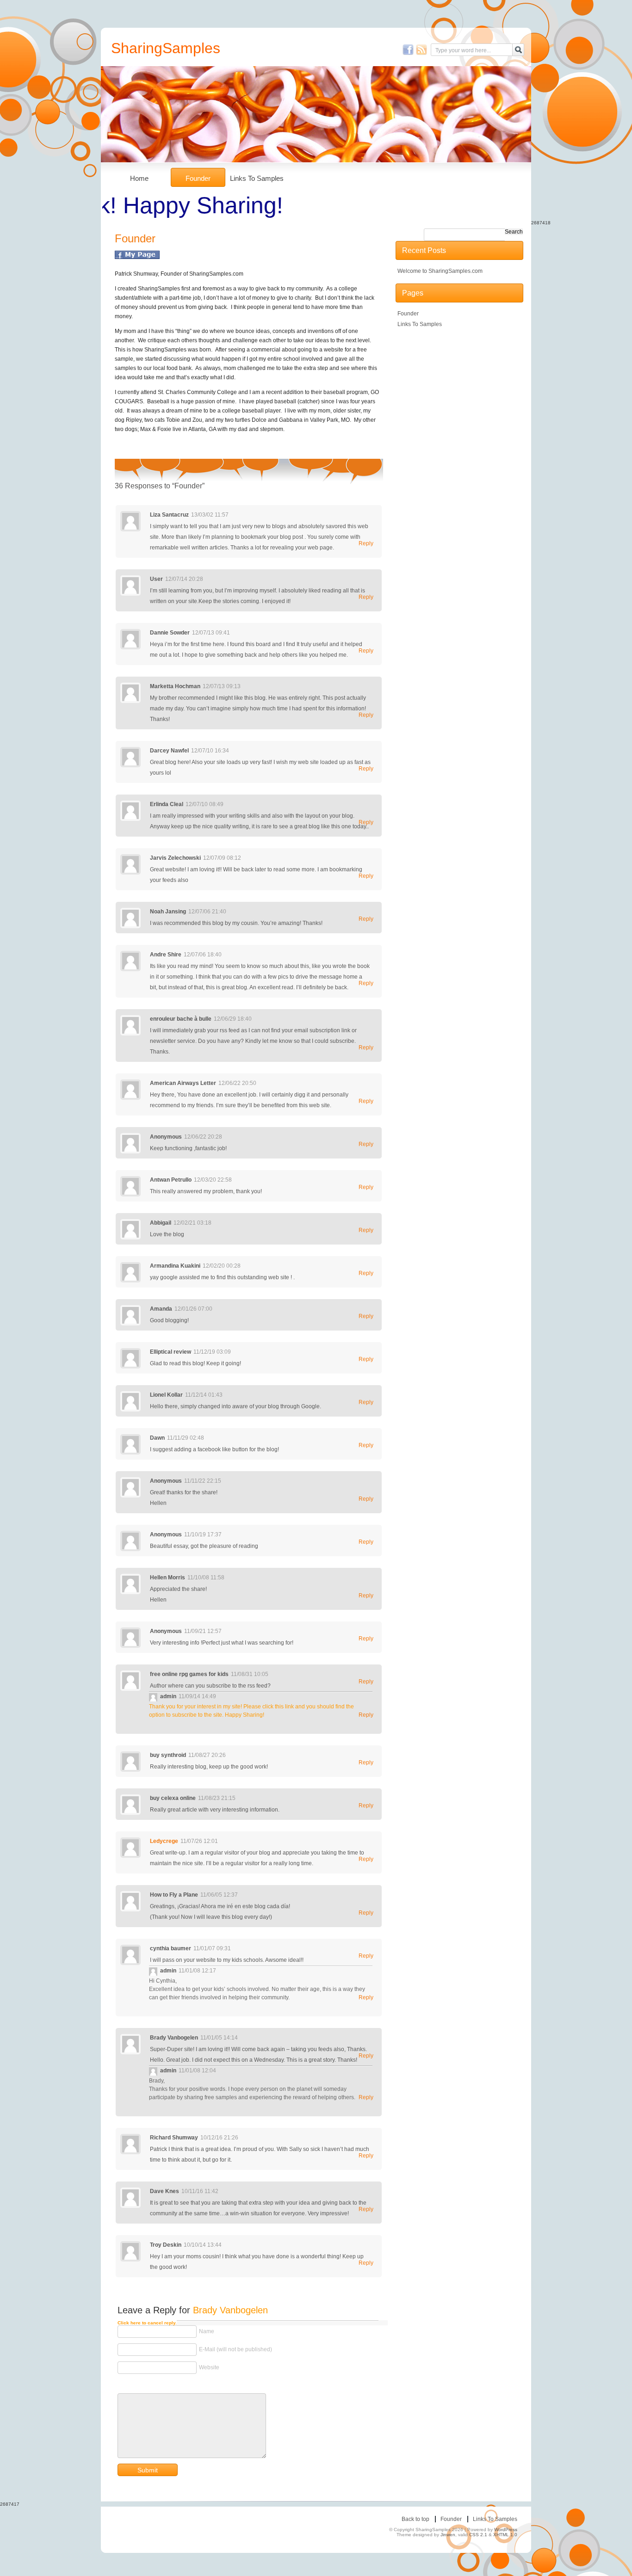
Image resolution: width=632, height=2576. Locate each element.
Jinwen (448, 2535)
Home (139, 178)
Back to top (415, 2519)
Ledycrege (164, 1841)
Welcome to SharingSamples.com (440, 271)
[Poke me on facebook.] (408, 49)
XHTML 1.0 (505, 2535)
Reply (366, 543)
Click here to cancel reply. (147, 2323)
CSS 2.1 (478, 2535)
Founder (198, 178)
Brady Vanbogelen (230, 2310)
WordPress (506, 2530)
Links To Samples (257, 178)
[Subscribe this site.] (421, 49)
